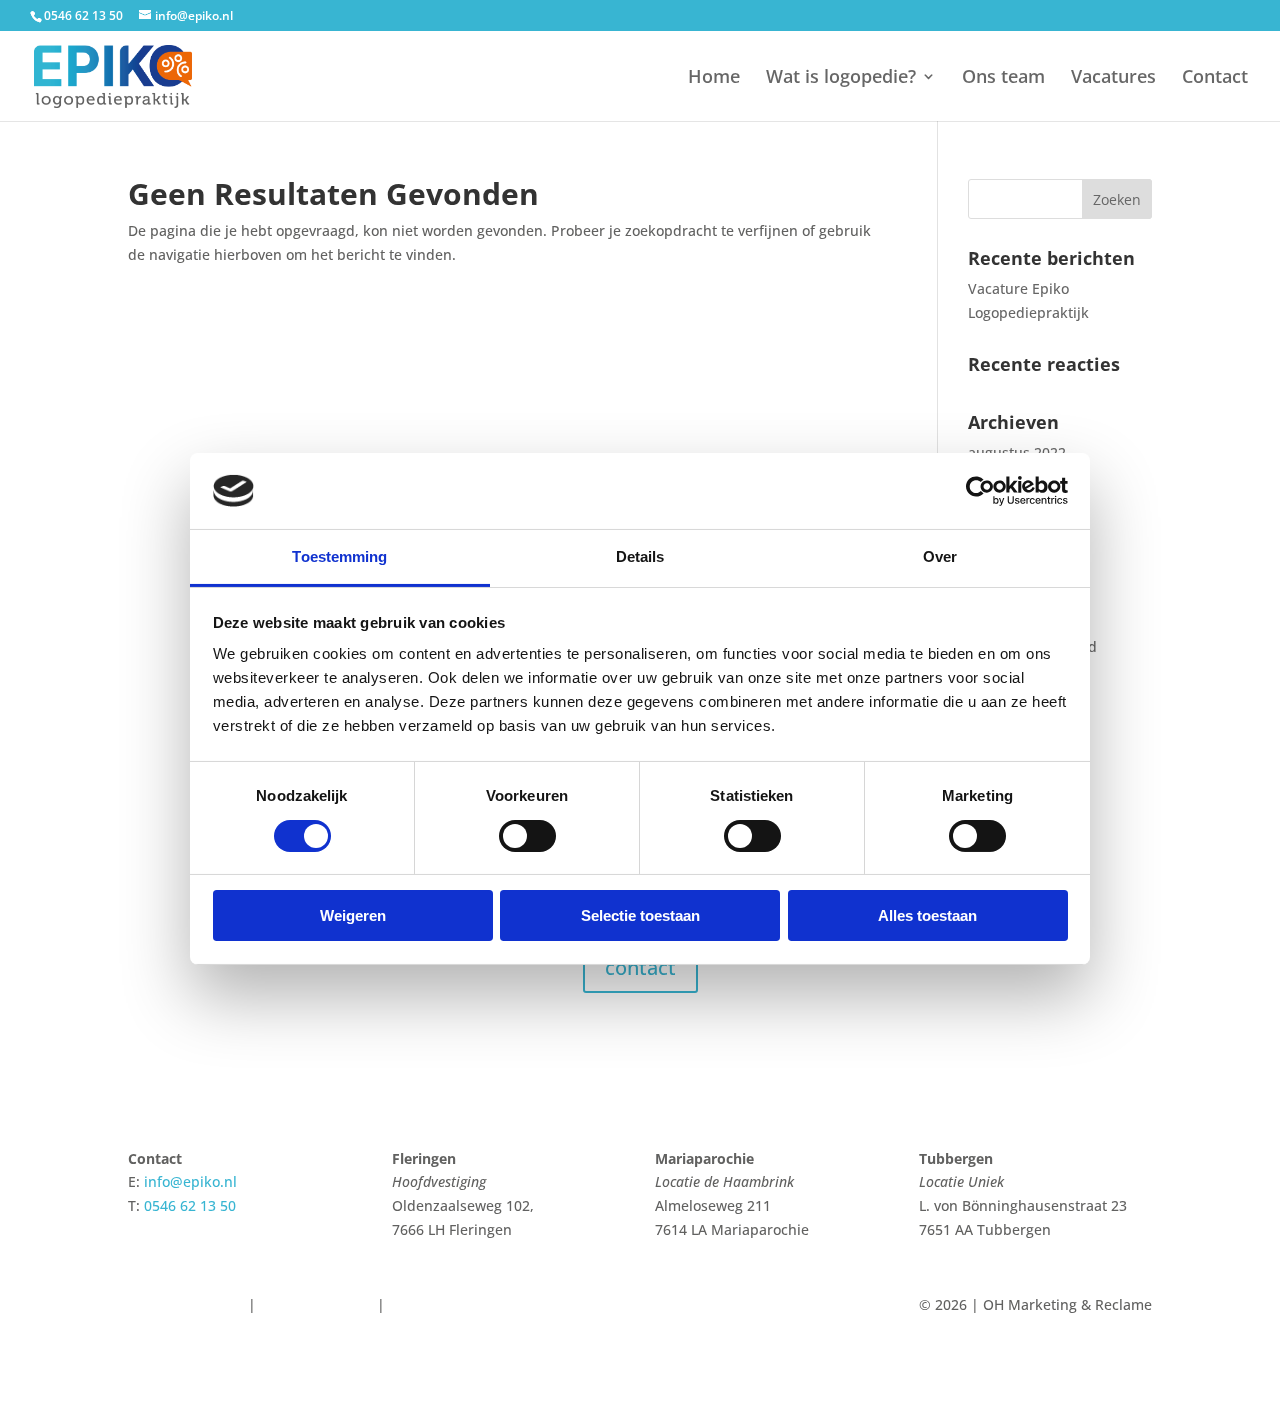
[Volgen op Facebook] (635, 1309)
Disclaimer (163, 1328)
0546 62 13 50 (83, 15)
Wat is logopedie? (841, 78)
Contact (1215, 78)
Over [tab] (940, 556)
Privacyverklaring (186, 1304)
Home (714, 78)
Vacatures (1113, 78)
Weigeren (353, 915)
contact (640, 967)
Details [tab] (640, 556)
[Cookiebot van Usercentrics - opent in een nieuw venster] (980, 491)
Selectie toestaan (640, 915)
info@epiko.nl (190, 1181)
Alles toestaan (927, 915)
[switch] (527, 836)
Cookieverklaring (316, 1304)
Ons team (1003, 78)
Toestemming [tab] (339, 556)
